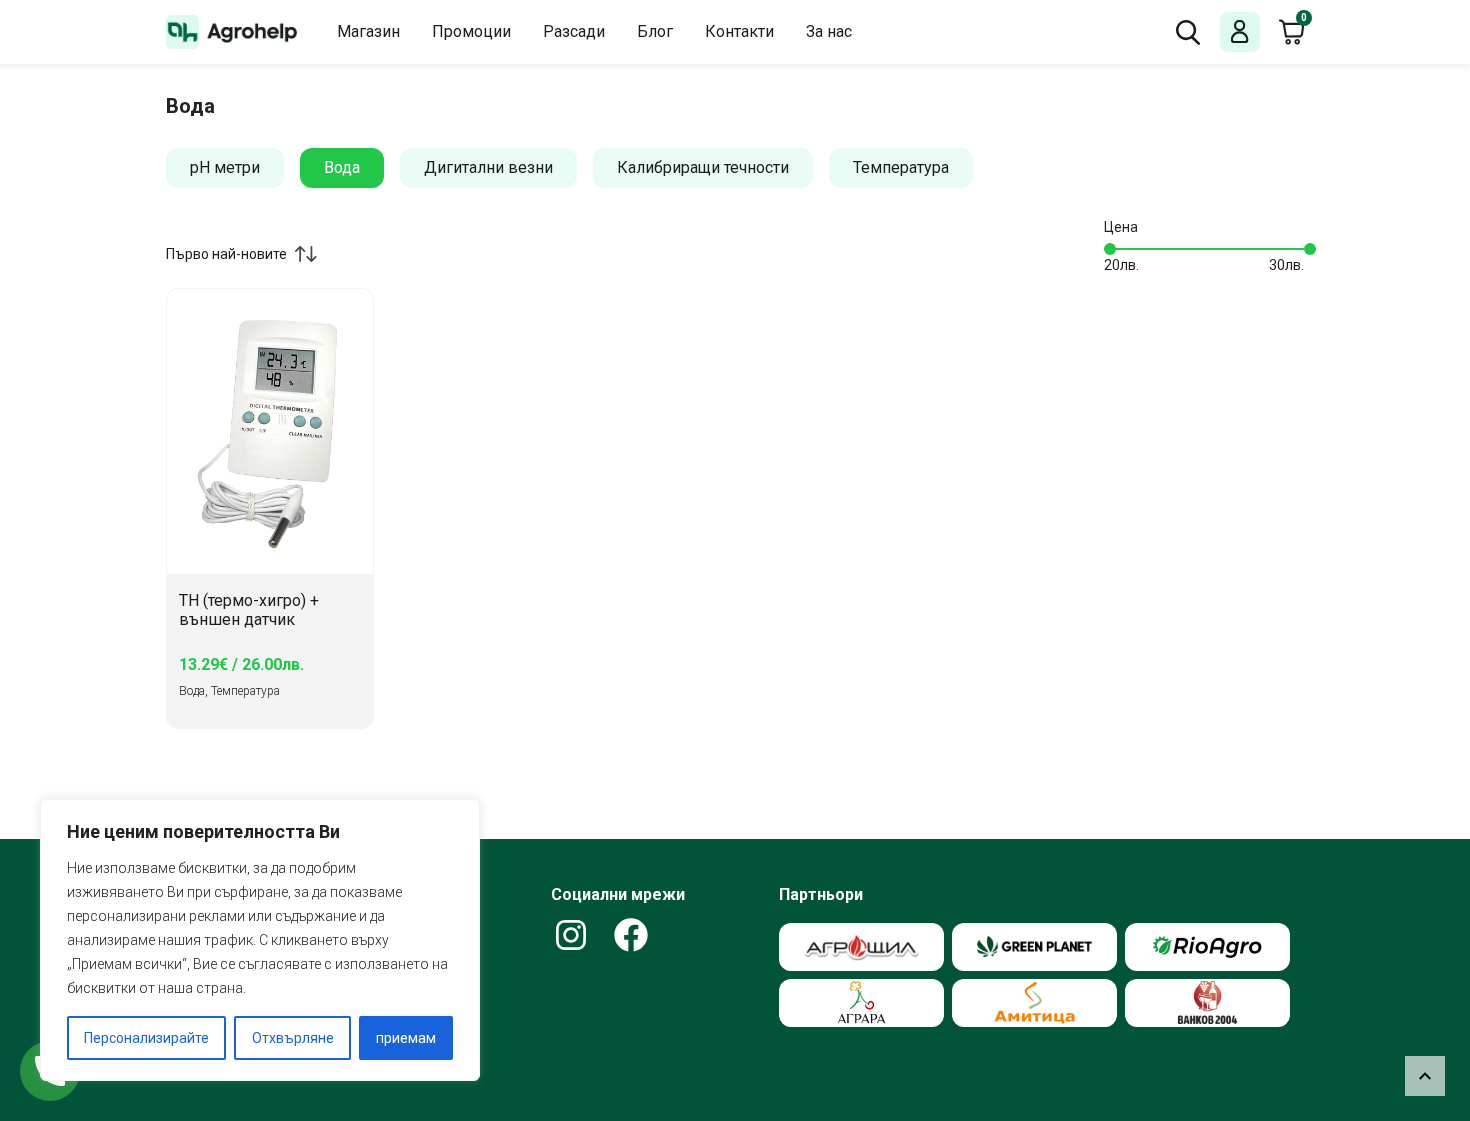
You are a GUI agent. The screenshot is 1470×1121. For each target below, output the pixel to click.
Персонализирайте (146, 1038)
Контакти (739, 31)
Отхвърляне (293, 1038)
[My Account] (1240, 32)
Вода (342, 167)
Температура (901, 167)
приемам (406, 1038)
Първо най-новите (226, 254)
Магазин (368, 31)
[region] (260, 940)
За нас (829, 31)
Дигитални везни (488, 167)
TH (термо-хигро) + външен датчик (249, 610)
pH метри (225, 167)
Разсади (574, 31)
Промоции (471, 31)
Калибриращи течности (703, 167)
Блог (655, 31)
